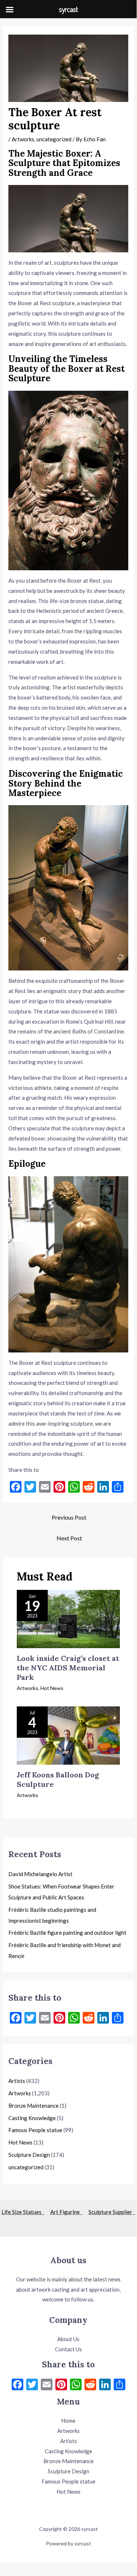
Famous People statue (35, 2130)
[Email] (47, 2385)
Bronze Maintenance (34, 2106)
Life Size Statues (23, 2212)
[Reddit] (90, 2385)
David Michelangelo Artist (40, 1874)
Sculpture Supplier (112, 2212)
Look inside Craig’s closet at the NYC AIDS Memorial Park (68, 1668)
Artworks (23, 139)
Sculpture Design (29, 2155)
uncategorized (54, 139)
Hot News (52, 1688)
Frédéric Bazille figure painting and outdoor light (67, 1933)
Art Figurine (67, 2212)
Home (68, 2421)
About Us (68, 2339)
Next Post (69, 1538)
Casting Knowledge (32, 2118)
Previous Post (69, 1517)
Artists (17, 2081)
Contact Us (68, 2349)
